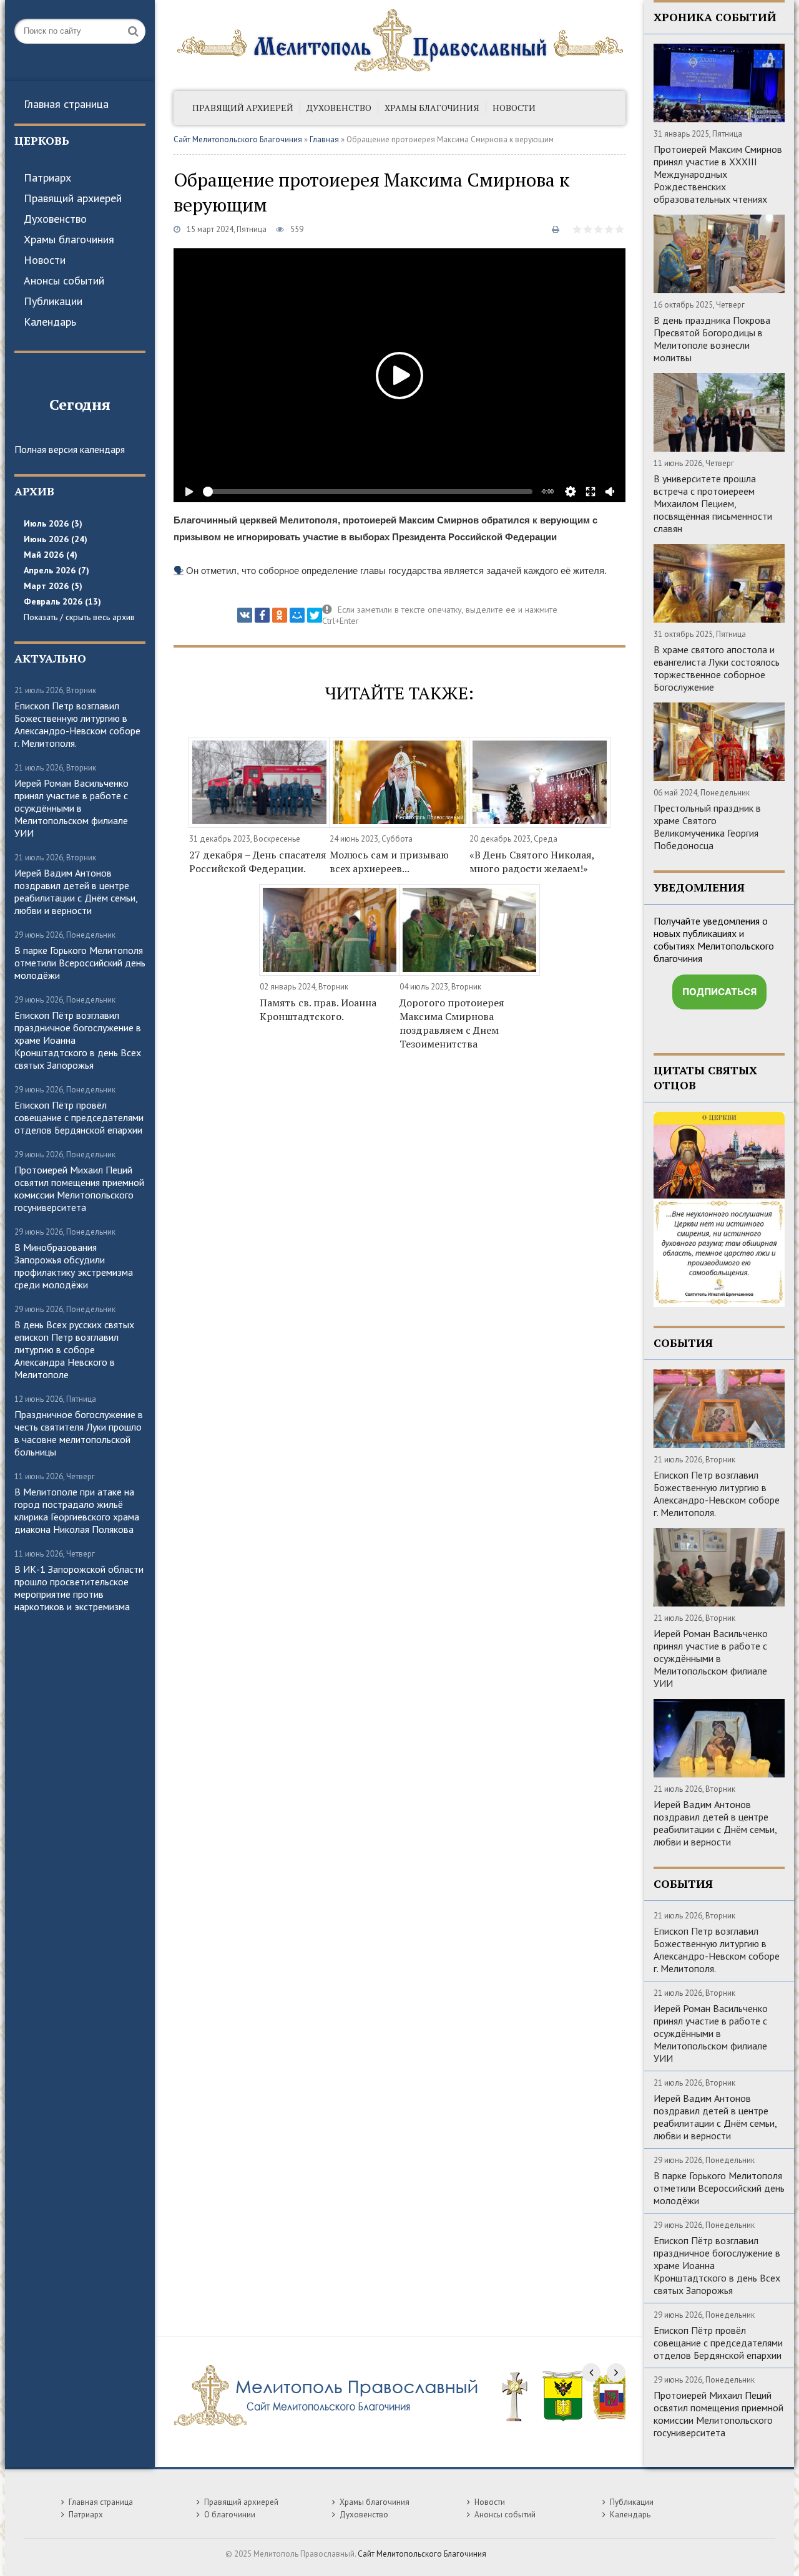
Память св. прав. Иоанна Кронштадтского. (318, 1009)
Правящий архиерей (73, 198)
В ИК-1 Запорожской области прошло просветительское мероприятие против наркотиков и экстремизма (79, 1588)
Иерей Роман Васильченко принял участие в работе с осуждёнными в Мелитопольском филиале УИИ (71, 808)
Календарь (50, 322)
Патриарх (47, 177)
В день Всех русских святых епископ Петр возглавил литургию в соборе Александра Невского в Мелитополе (74, 1349)
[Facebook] (262, 615)
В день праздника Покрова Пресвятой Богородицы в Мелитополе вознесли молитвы (712, 339)
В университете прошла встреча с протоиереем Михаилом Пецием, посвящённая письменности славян (713, 503)
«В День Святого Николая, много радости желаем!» (532, 862)
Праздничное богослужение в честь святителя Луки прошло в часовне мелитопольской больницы (79, 1433)
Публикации (53, 301)
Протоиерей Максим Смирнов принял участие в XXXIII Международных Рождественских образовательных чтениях (718, 174)
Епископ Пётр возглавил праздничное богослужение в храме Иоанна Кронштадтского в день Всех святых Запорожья (78, 1040)
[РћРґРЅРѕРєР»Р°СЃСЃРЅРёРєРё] (280, 615)
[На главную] (399, 41)
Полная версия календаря (70, 449)
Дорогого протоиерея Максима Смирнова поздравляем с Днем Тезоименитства (452, 1023)
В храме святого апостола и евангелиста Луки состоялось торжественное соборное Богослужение (717, 668)
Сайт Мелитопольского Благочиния (238, 139)
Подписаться (719, 992)
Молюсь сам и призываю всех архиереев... (389, 862)
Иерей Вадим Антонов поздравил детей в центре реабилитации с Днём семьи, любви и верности (76, 892)
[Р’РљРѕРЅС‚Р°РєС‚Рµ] (245, 615)
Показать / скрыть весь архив (79, 617)
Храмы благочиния (69, 239)
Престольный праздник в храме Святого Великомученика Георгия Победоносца (707, 827)
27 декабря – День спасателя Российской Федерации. (258, 862)
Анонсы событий (64, 280)
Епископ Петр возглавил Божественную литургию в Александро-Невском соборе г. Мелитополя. (77, 724)
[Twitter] (315, 615)
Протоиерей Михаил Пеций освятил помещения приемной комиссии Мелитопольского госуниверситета (79, 1188)
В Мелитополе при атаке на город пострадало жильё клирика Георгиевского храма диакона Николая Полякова (77, 1510)
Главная (324, 139)
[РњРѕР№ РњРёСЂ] (297, 615)
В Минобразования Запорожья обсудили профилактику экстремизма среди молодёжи (74, 1266)
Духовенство (55, 219)
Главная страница (66, 104)
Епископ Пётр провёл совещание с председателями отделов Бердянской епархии (79, 1117)
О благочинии (230, 2515)
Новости (45, 260)
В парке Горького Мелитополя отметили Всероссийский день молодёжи (80, 963)
